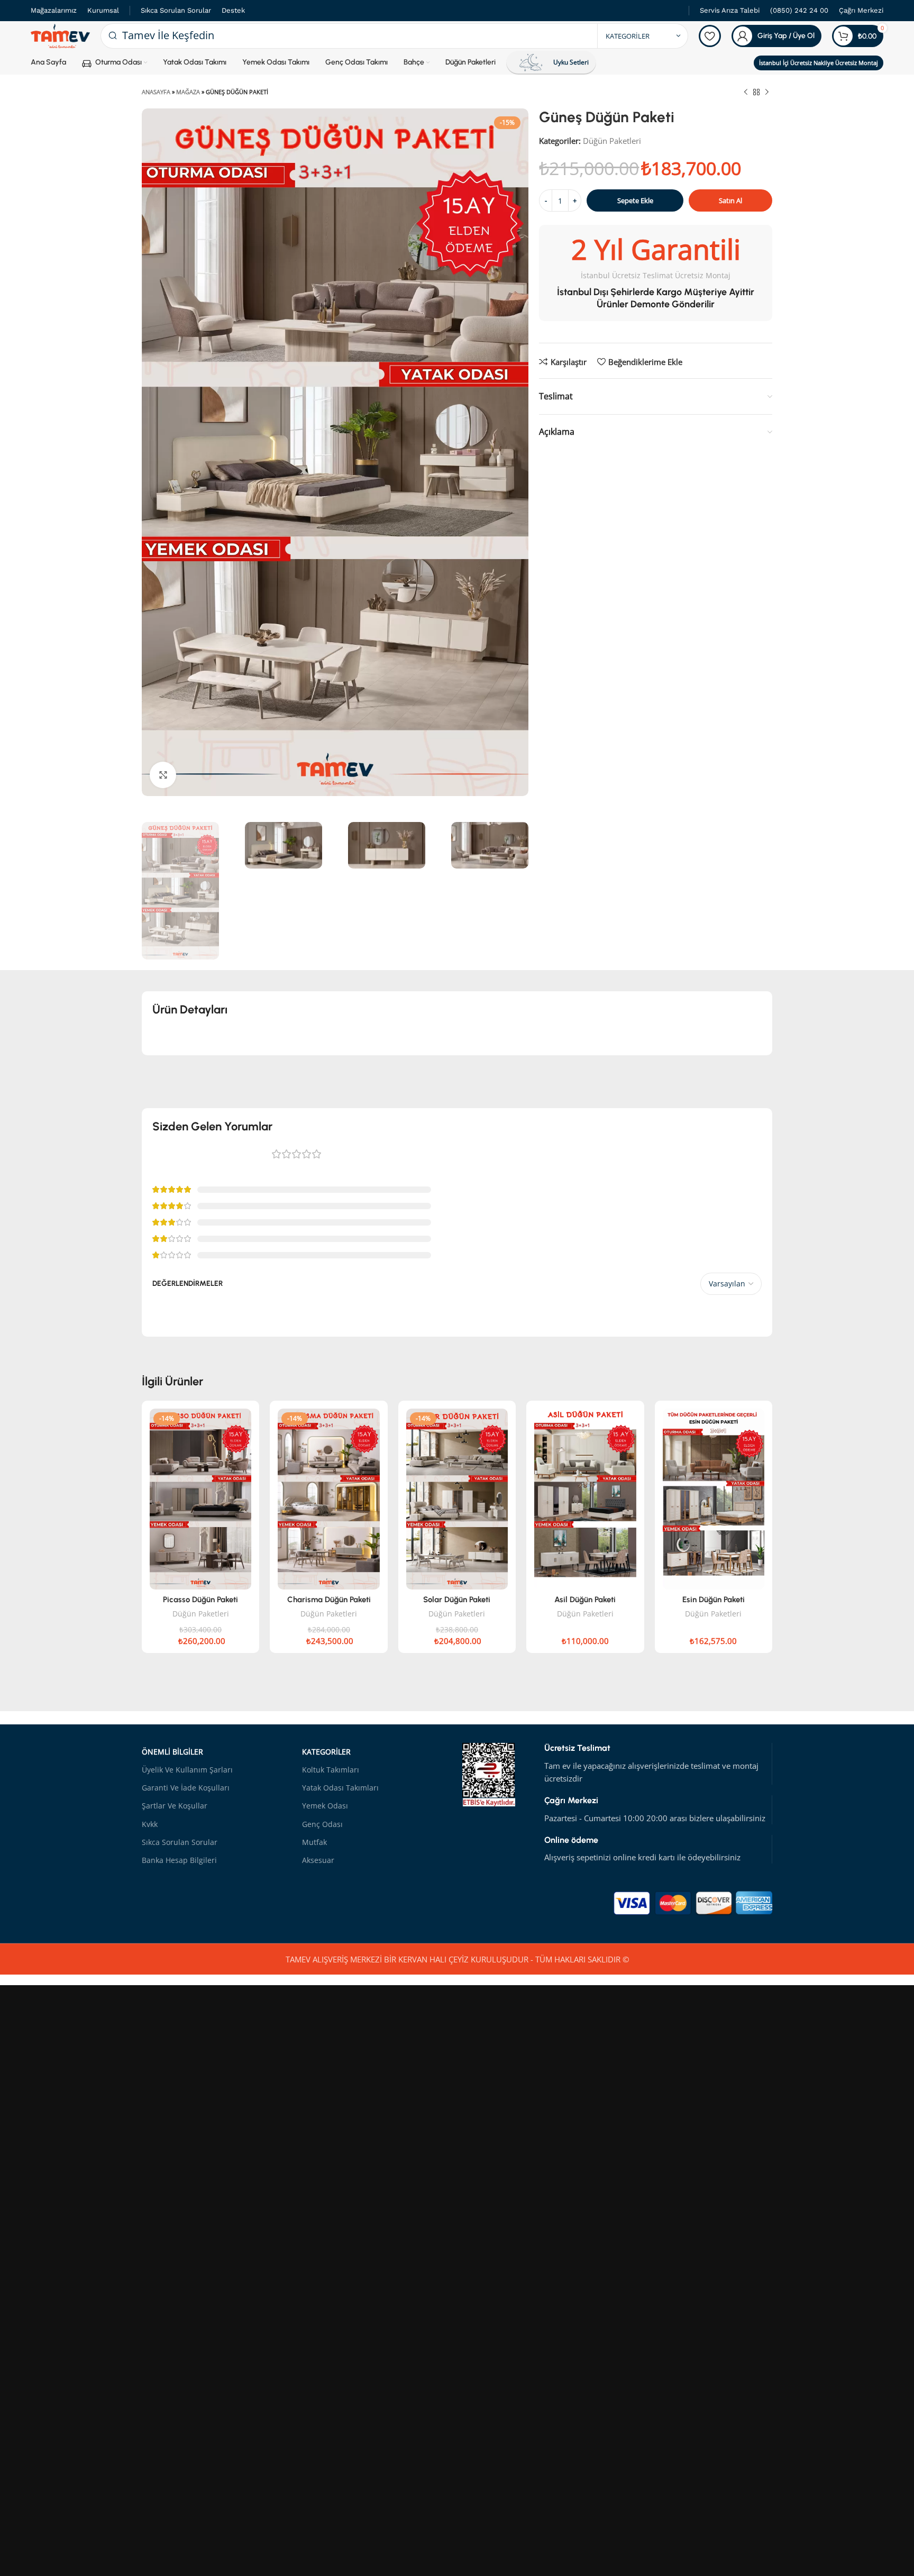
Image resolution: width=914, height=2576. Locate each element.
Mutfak (314, 1842)
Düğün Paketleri (612, 141)
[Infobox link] (730, 11)
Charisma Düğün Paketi (329, 1600)
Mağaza (188, 92)
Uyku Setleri (571, 62)
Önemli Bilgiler (172, 1752)
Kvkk (150, 1824)
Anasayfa (156, 92)
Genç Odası (322, 1824)
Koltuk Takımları (331, 1770)
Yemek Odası (325, 1806)
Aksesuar (318, 1860)
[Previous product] (746, 93)
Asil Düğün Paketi (585, 1600)
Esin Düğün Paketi (714, 1600)
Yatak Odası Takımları (340, 1788)
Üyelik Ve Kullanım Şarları (187, 1770)
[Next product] (767, 93)
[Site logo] (60, 35)
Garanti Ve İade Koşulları (186, 1788)
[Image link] (693, 1902)
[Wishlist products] (710, 36)
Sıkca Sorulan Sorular (180, 1842)
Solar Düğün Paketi (457, 1600)
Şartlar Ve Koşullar (175, 1806)
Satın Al (730, 200)
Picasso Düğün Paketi (200, 1600)
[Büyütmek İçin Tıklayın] (163, 775)
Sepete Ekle (635, 200)
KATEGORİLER (326, 1752)
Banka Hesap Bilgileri (179, 1860)
